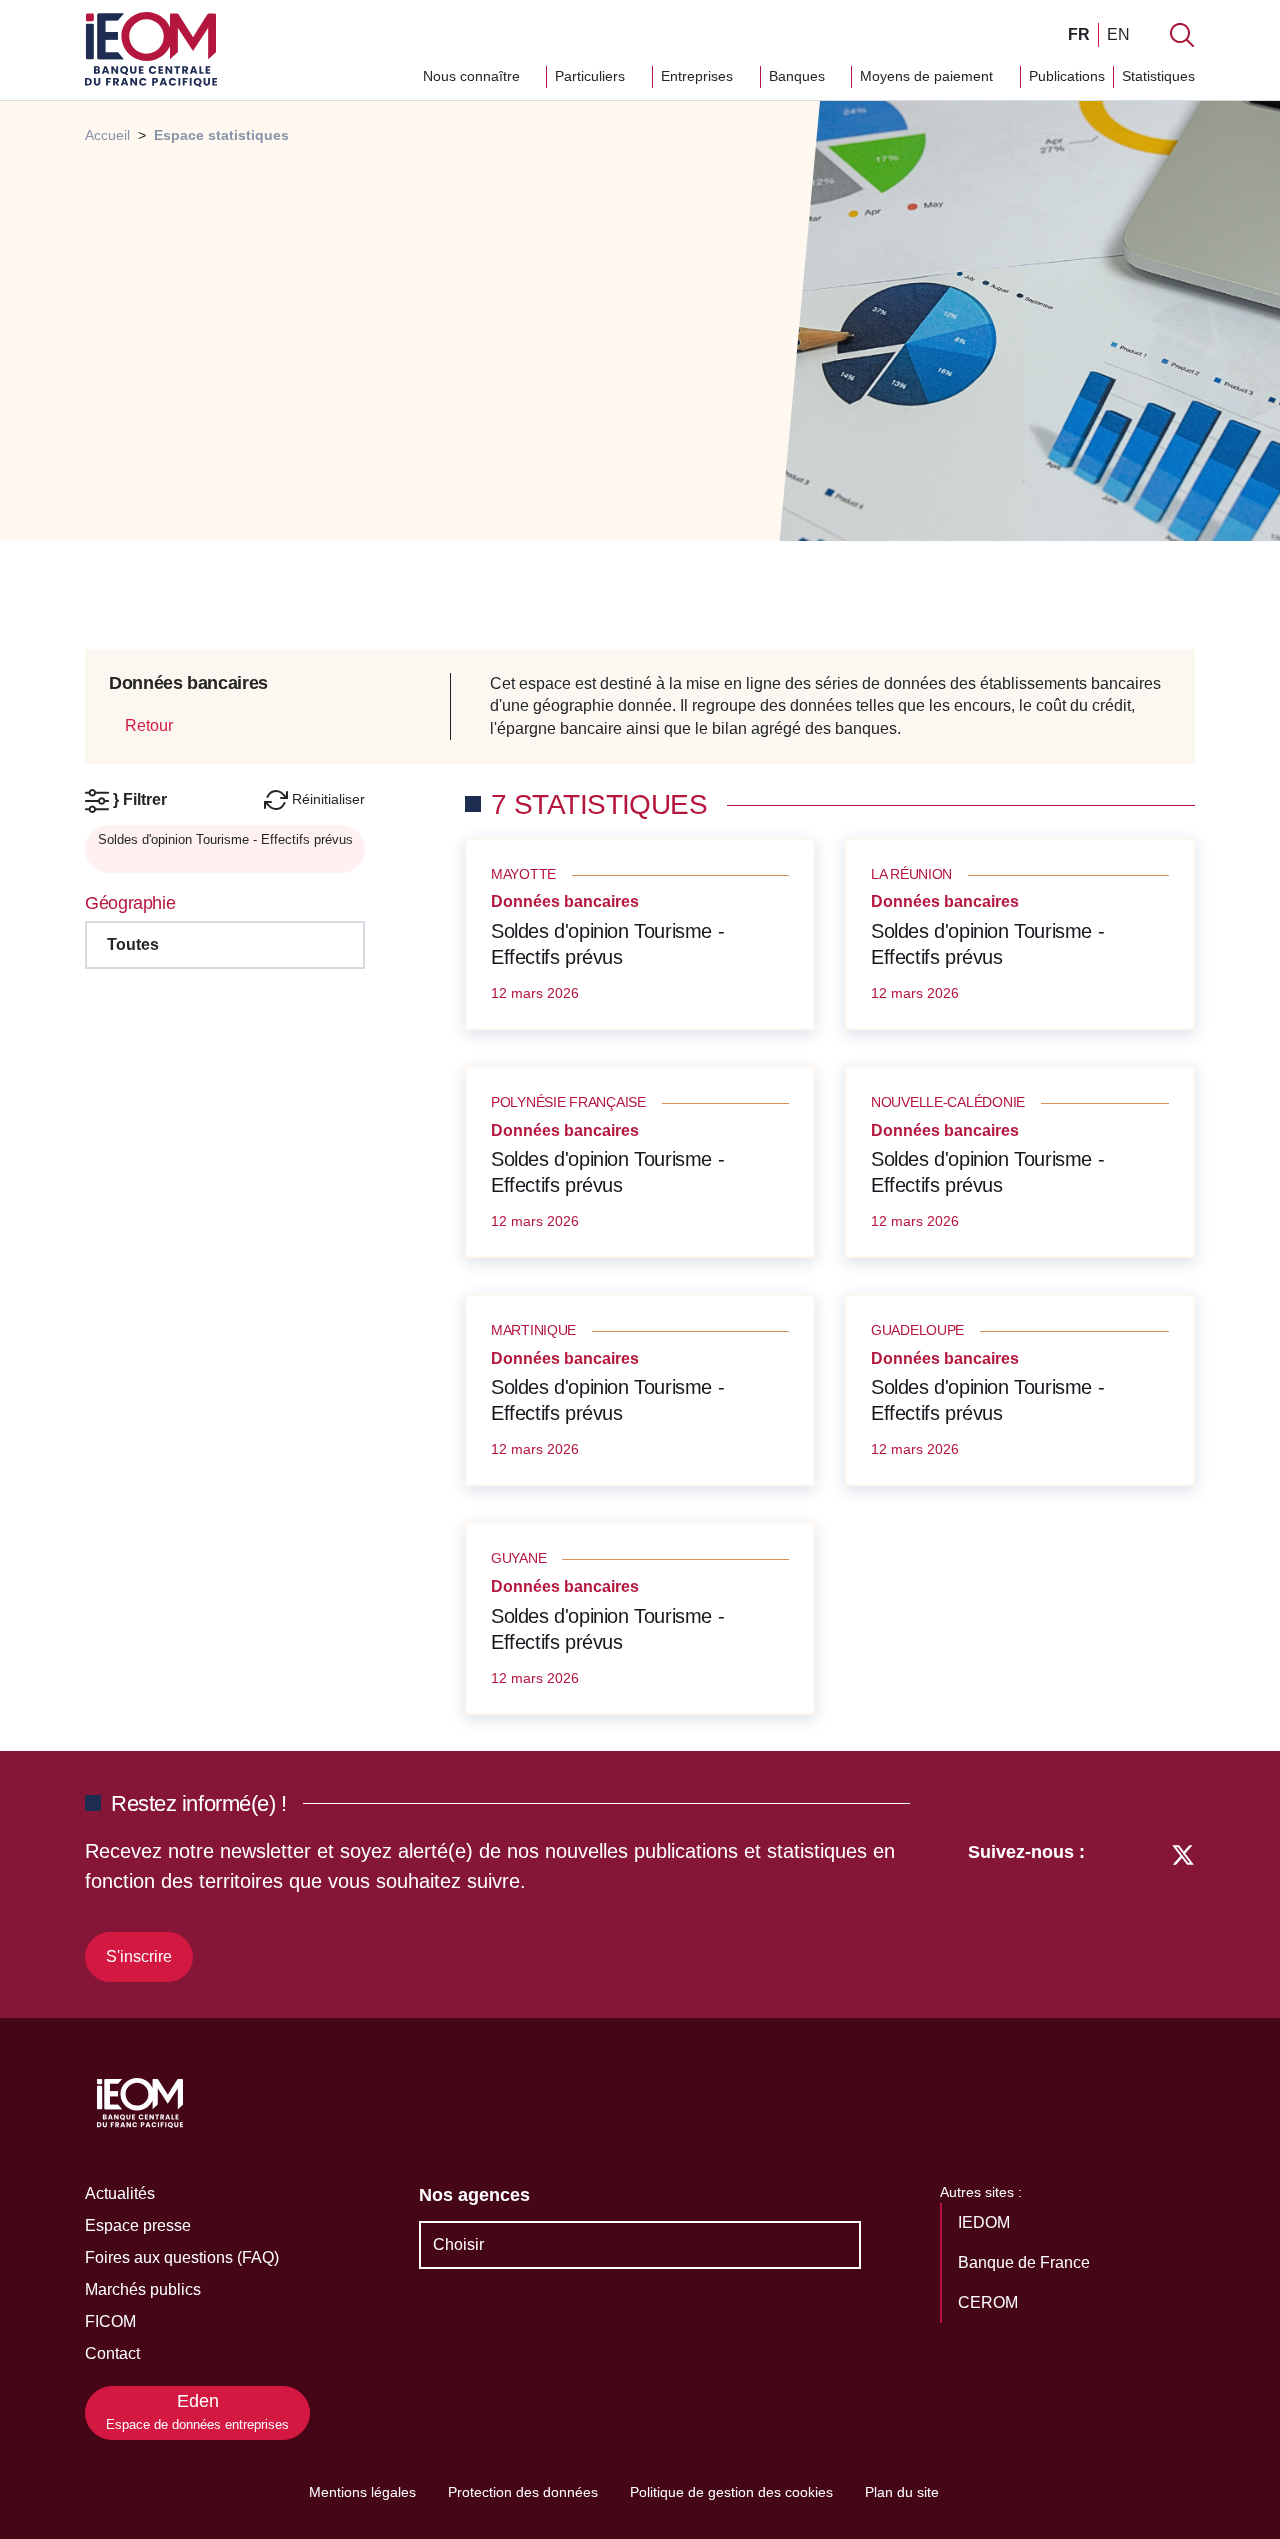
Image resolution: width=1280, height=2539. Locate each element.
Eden (197, 2411)
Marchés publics (143, 2289)
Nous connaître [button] (473, 76)
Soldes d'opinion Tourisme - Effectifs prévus (607, 944)
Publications (1067, 76)
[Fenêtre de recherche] (1182, 35)
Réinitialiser (326, 799)
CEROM (990, 2302)
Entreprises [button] (699, 76)
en (1118, 34)
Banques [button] (799, 76)
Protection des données (523, 2492)
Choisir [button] (458, 2244)
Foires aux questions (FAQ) (182, 2257)
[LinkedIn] (1110, 1909)
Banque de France (1026, 2262)
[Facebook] (1145, 1909)
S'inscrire (139, 1956)
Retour (147, 725)
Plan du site (902, 2492)
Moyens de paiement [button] (928, 76)
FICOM (110, 2321)
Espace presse (138, 2225)
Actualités (120, 2193)
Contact (112, 2353)
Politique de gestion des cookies (731, 2492)
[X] (1183, 1909)
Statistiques (1158, 76)
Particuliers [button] (592, 76)
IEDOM (986, 2222)
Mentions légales (362, 2492)
